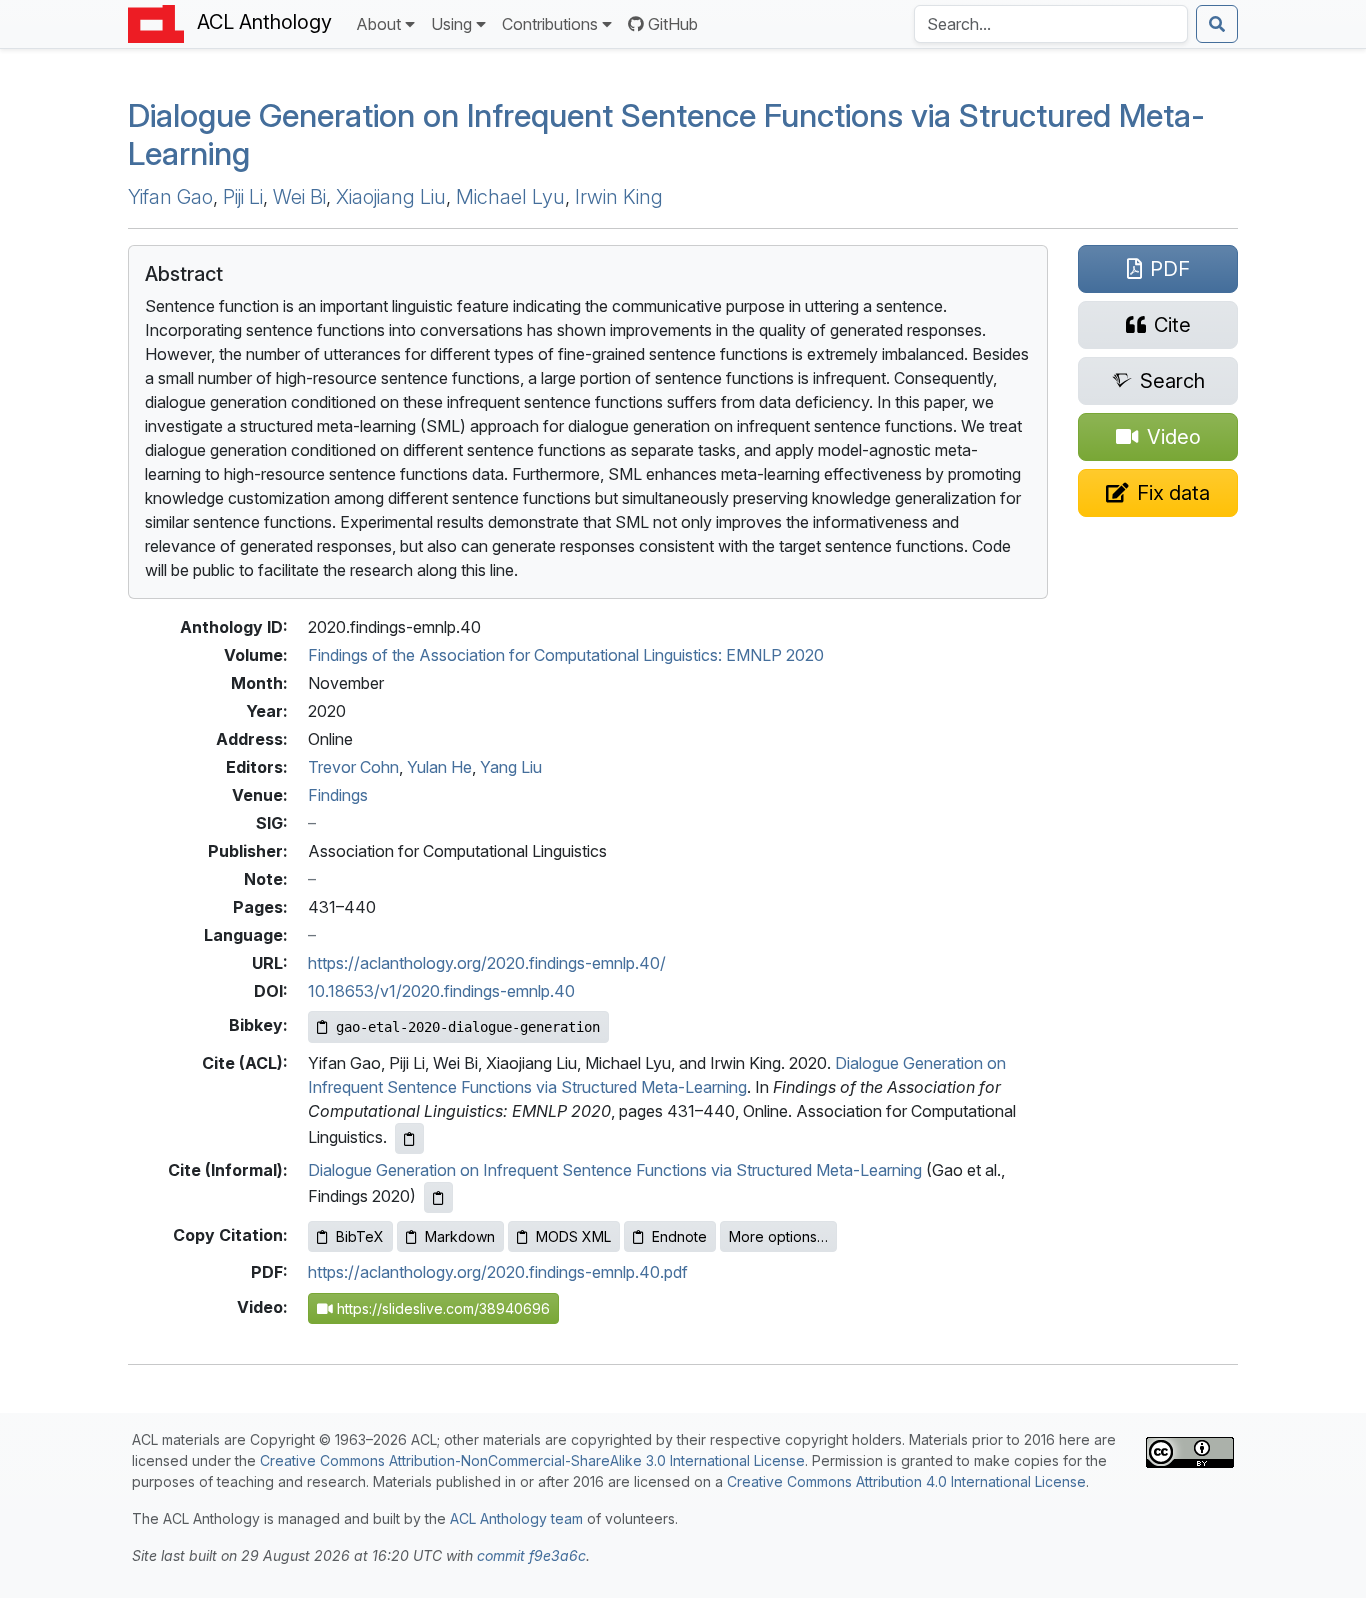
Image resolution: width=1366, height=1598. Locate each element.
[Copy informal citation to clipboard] (438, 1197)
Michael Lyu (510, 197)
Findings (338, 795)
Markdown (460, 1236)
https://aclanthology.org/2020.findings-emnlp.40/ (487, 963)
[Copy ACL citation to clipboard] (409, 1138)
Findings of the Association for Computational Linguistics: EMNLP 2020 (566, 655)
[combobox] (1051, 24)
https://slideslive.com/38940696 (441, 1308)
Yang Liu (511, 767)
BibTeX (360, 1236)
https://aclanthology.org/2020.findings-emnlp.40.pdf (498, 1272)
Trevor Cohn (353, 767)
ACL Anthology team (516, 1518)
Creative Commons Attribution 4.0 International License (906, 1481)
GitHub (673, 24)
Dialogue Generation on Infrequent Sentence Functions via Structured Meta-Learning (666, 134)
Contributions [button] (550, 24)
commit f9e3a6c (531, 1555)
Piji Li (243, 197)
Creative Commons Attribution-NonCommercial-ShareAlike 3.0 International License (532, 1460)
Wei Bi (299, 197)
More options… (778, 1236)
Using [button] (451, 24)
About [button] (378, 24)
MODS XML (573, 1236)
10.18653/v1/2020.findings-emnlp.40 (441, 991)
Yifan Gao (170, 197)
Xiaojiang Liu (391, 197)
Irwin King (619, 197)
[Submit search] (1217, 24)
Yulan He (439, 767)
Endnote (679, 1236)
